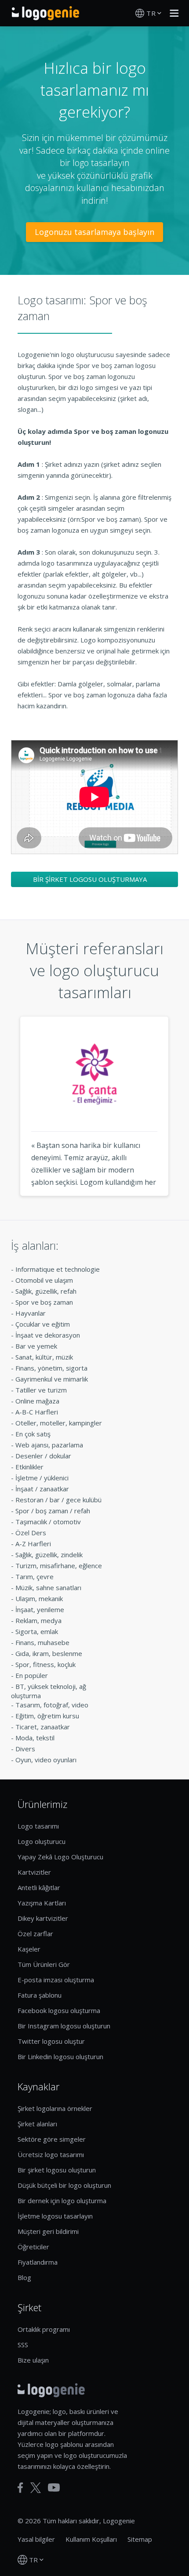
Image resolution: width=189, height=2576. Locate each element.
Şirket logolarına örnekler (55, 2108)
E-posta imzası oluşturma (56, 1980)
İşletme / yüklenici (42, 1478)
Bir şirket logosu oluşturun (57, 2170)
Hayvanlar (31, 1313)
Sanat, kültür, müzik (44, 1357)
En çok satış (33, 1434)
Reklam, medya (38, 1620)
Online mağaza (37, 1401)
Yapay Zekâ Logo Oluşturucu (60, 1857)
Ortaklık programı (44, 2329)
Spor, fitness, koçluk (45, 1664)
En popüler (32, 1675)
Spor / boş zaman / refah (53, 1511)
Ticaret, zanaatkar (43, 1727)
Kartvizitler (34, 1872)
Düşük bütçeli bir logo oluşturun (64, 2185)
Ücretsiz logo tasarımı (51, 2154)
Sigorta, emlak (37, 1631)
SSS (23, 2345)
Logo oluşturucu (42, 1841)
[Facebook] (20, 2488)
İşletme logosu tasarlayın (55, 2216)
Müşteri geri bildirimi (48, 2231)
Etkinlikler (29, 1467)
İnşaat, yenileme (40, 1609)
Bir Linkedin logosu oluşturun (60, 2056)
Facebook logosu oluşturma (59, 2010)
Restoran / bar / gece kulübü (58, 1500)
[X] (36, 2488)
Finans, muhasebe (42, 1642)
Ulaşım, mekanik (39, 1598)
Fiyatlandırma (38, 2262)
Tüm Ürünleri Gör (44, 1964)
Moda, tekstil (35, 1738)
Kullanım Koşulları (91, 2539)
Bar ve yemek (36, 1346)
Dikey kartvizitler (43, 1918)
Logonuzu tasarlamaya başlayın (94, 232)
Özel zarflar (35, 1934)
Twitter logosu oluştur (51, 2041)
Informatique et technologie (58, 1269)
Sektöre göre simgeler (52, 2139)
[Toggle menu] (172, 13)
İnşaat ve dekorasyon (48, 1335)
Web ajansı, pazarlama (49, 1445)
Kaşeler (29, 1949)
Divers (25, 1749)
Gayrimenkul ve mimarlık (52, 1379)
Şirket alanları (37, 2124)
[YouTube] (54, 2488)
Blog (24, 2277)
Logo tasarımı (38, 1826)
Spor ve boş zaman (44, 1302)
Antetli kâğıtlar (39, 1887)
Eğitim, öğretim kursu (47, 1716)
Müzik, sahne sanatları (48, 1587)
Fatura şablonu (40, 1995)
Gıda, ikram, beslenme (49, 1653)
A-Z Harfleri (33, 1544)
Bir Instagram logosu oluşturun (64, 2026)
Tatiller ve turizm (41, 1390)
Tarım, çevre (35, 1577)
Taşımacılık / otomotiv (48, 1522)
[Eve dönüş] (45, 13)
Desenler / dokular (43, 1456)
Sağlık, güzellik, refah (46, 1291)
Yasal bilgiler (36, 2539)
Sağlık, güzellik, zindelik (49, 1555)
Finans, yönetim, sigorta (51, 1368)
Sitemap (140, 2539)
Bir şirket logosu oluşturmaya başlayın (90, 881)
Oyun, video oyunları (46, 1760)
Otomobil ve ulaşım (44, 1280)
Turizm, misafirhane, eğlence (59, 1566)
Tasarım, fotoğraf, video (52, 1705)
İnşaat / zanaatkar (42, 1489)
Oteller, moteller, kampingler (59, 1423)
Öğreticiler (33, 2247)
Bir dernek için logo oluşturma (62, 2201)
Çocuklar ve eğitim (43, 1324)
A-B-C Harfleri (37, 1412)
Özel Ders (31, 1533)
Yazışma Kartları (42, 1903)
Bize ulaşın (33, 2360)
